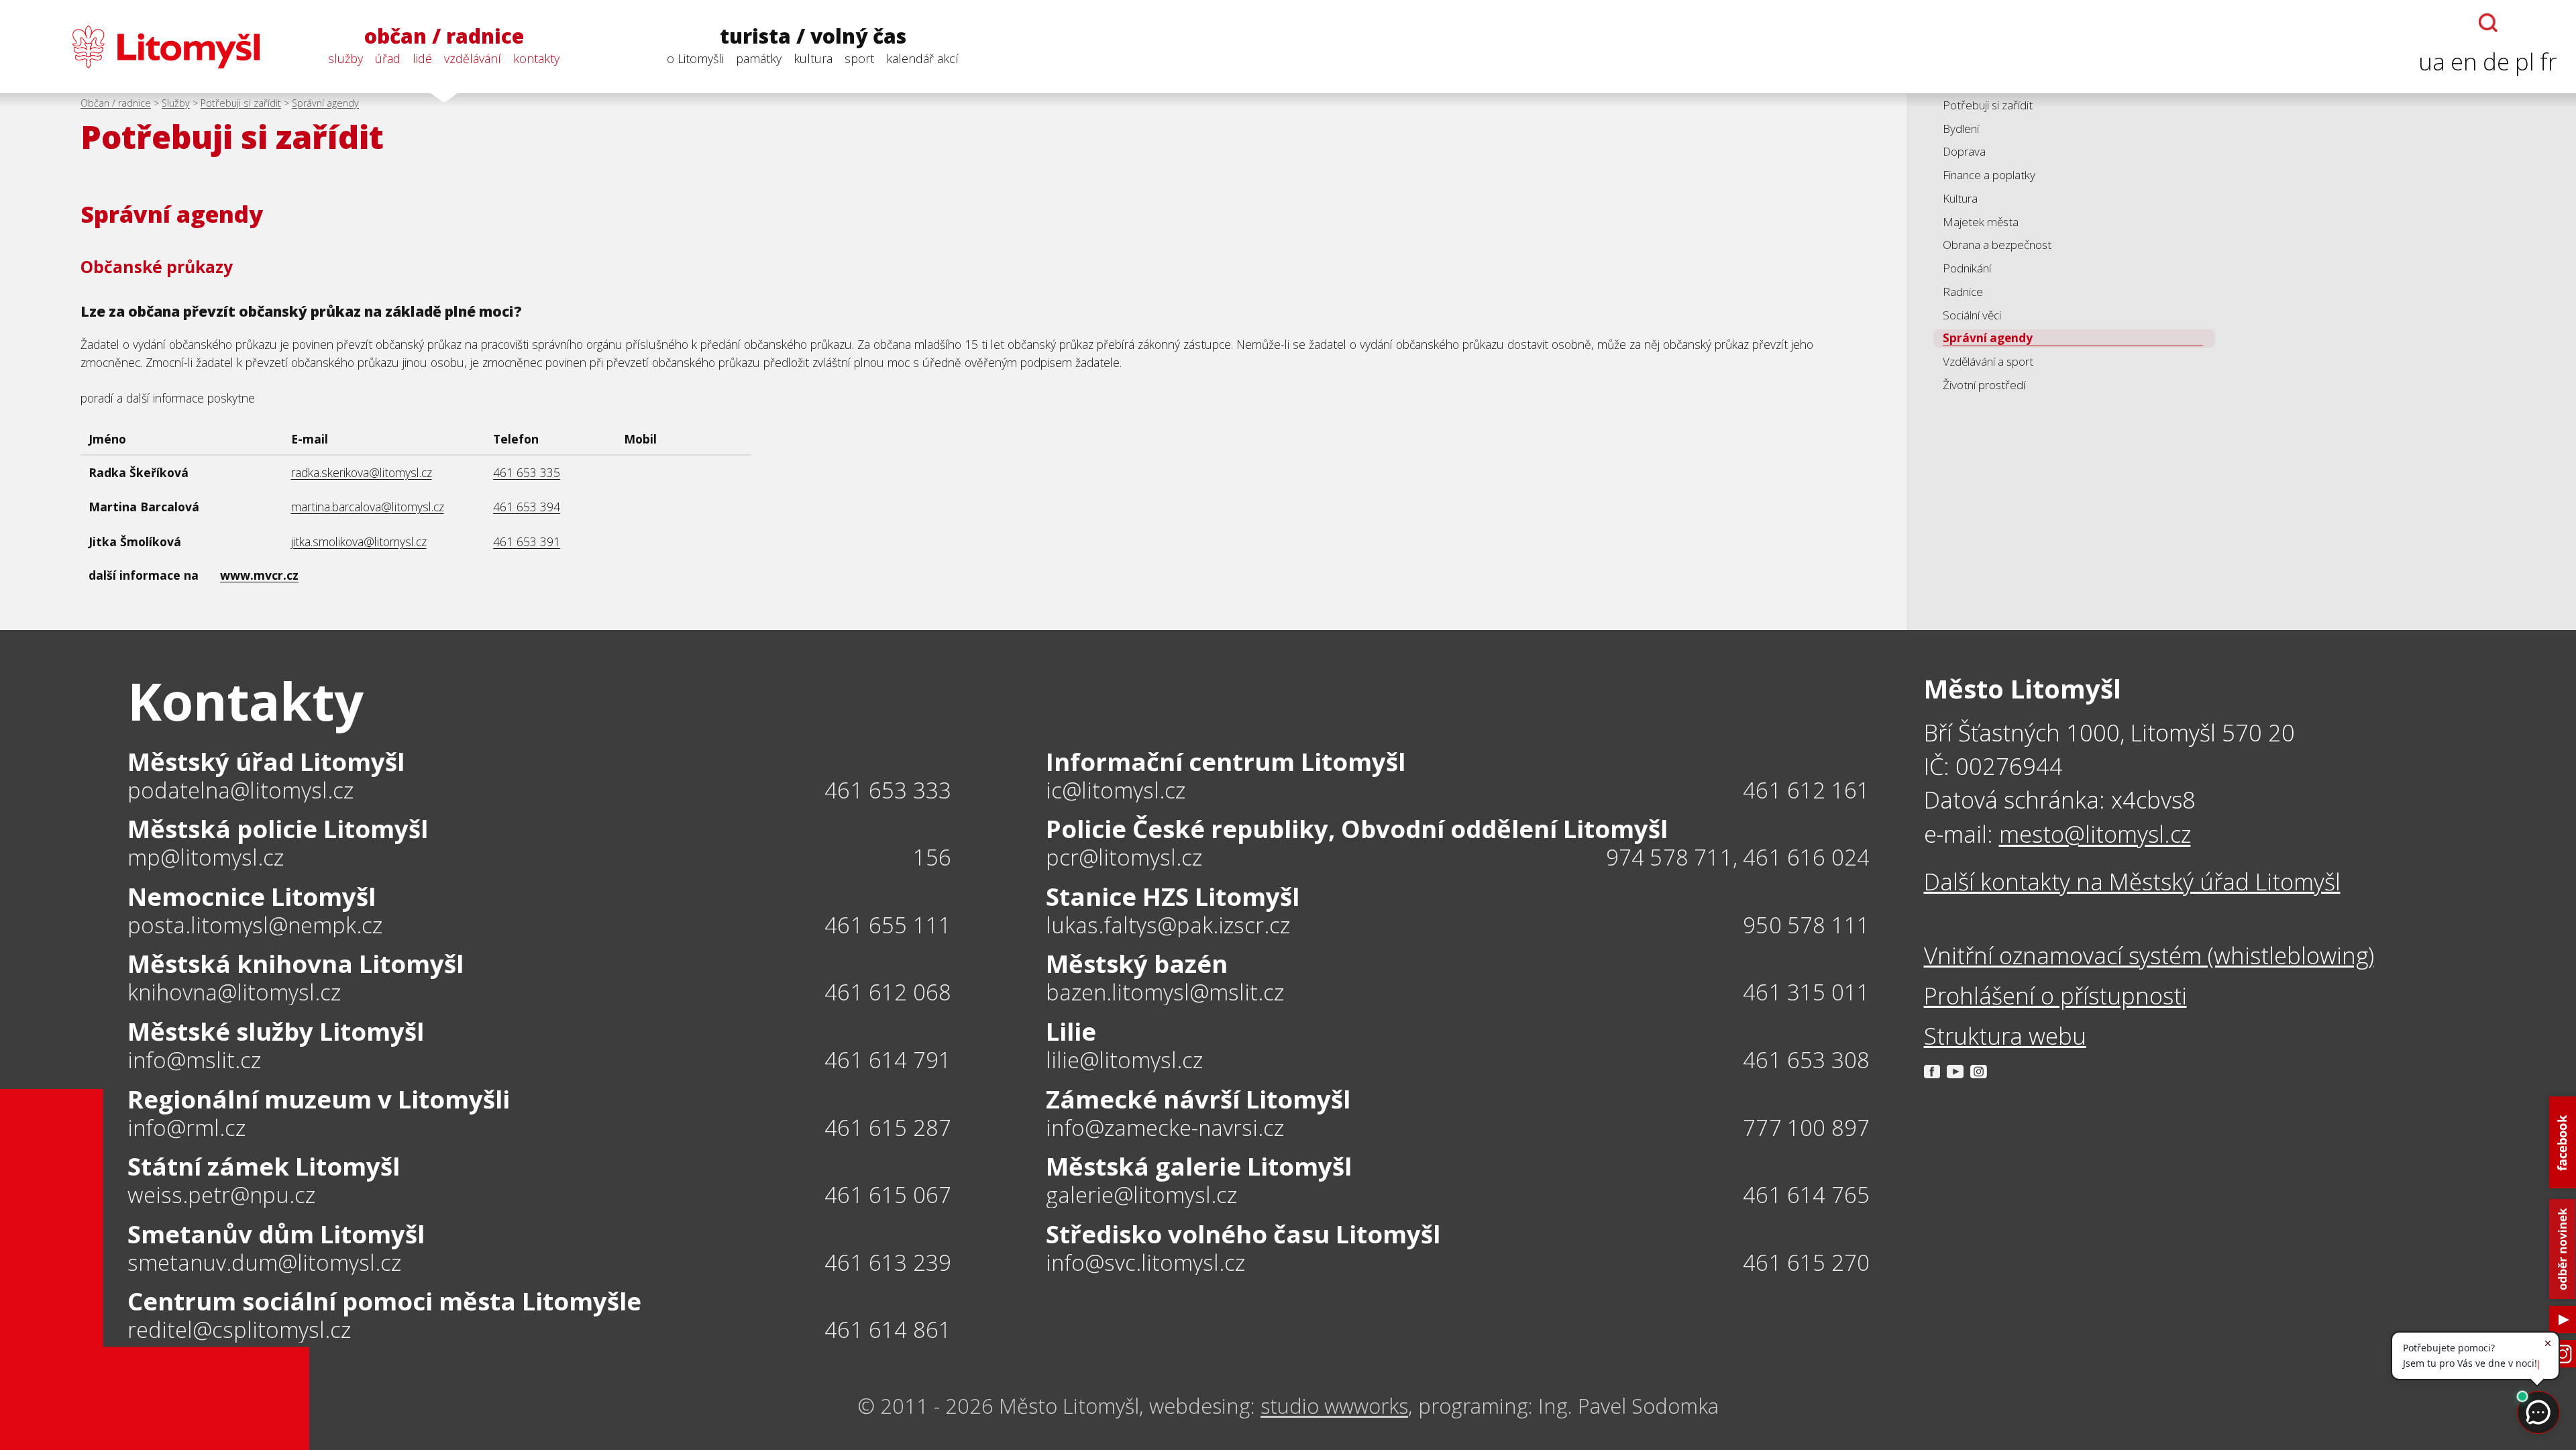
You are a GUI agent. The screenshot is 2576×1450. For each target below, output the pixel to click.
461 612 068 (888, 992)
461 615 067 (888, 1195)
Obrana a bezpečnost (1997, 245)
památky (759, 58)
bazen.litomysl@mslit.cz (1165, 993)
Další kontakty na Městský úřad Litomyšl (2132, 881)
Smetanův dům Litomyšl (276, 1234)
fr (2548, 61)
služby (345, 58)
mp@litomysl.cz (206, 858)
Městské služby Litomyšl (276, 1031)
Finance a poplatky (1989, 175)
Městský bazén (1137, 964)
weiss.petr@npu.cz (221, 1195)
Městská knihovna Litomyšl (296, 964)
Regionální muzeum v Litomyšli (319, 1099)
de (2496, 61)
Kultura (1960, 198)
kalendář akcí (922, 58)
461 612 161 (1806, 790)
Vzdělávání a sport (1988, 361)
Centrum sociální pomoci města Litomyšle (384, 1301)
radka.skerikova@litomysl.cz (362, 472)
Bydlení (1961, 128)
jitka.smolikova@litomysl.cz (359, 541)
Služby (176, 103)
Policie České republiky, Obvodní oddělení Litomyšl (1357, 829)
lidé (422, 58)
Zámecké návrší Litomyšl (1198, 1099)
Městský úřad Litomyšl (266, 762)
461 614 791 (888, 1060)
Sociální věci (1972, 315)
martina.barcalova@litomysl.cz (368, 507)
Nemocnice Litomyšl (252, 896)
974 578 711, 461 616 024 (1738, 857)
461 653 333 (888, 790)
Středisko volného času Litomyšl (1243, 1234)
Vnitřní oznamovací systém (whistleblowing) (2149, 955)
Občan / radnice (116, 103)
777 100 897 (1806, 1128)
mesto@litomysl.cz (2095, 834)
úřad (388, 58)
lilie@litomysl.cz (1124, 1060)
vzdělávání (473, 58)
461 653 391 (527, 541)
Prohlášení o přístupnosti (2055, 995)
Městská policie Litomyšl (278, 829)
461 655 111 (888, 925)
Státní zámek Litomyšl (264, 1166)
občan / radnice (444, 37)
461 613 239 (888, 1262)
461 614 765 (1806, 1195)
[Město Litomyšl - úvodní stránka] (139, 47)
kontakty (536, 58)
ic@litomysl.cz (1116, 791)
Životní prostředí (1984, 385)
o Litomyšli (695, 58)
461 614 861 (888, 1330)
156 (932, 857)
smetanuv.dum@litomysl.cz (264, 1263)
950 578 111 (1806, 925)
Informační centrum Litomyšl (1226, 762)
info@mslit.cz (194, 1060)
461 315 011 (1806, 992)
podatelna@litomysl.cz (240, 791)
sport (859, 58)
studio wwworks (1334, 1406)
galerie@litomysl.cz (1141, 1195)
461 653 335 (527, 472)
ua (2432, 61)
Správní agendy (325, 103)
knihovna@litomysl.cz (234, 993)
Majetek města (1981, 222)
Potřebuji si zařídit (241, 103)
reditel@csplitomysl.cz (239, 1330)
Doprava (1964, 151)
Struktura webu (2005, 1036)
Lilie (1071, 1031)
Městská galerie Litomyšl (1199, 1166)
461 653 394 (527, 507)
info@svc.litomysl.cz (1145, 1263)
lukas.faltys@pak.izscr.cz (1168, 926)
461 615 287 (888, 1128)
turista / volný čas (813, 37)
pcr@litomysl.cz (1124, 858)
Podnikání (1967, 268)
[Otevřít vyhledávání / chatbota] (2488, 23)
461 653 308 (1806, 1060)
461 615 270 (1806, 1262)
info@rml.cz (186, 1128)
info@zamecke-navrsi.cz (1165, 1128)
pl (2525, 61)
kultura (813, 58)
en (2464, 61)
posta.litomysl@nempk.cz (255, 926)
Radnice (1963, 292)
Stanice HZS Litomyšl (1173, 896)
